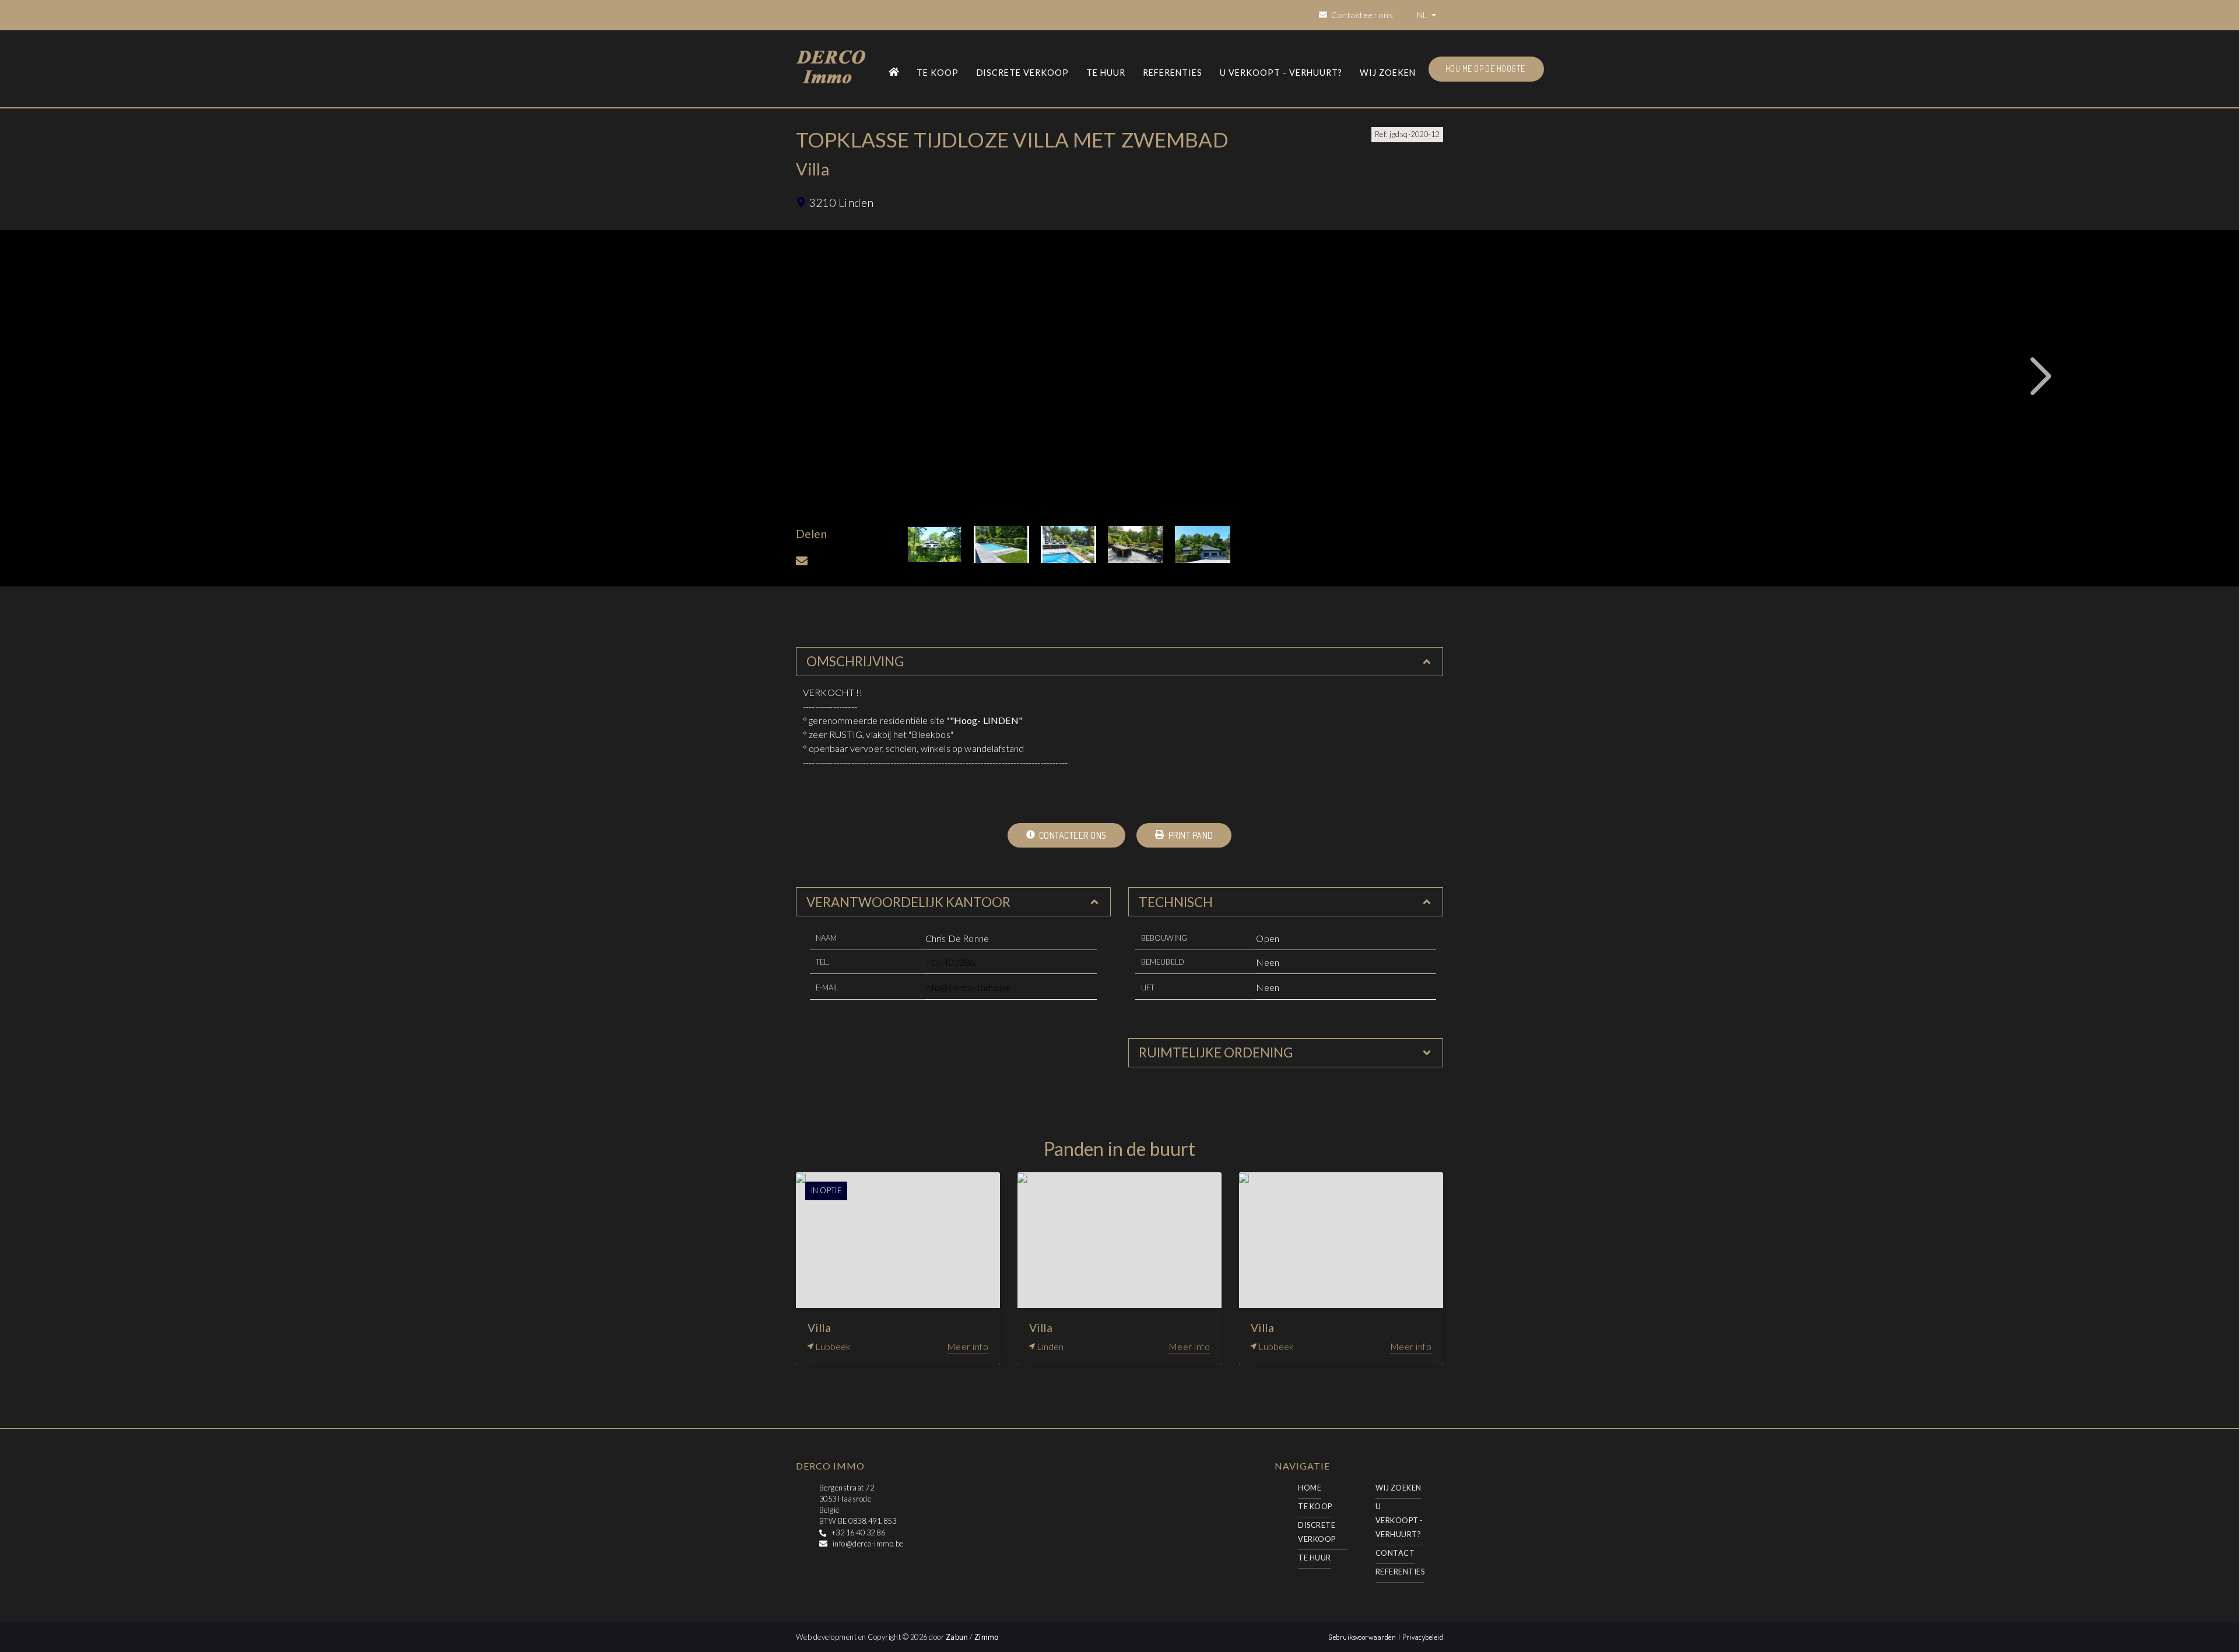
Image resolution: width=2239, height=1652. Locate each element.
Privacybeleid (1423, 1637)
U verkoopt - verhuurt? (1281, 73)
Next (2041, 377)
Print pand (1189, 835)
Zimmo (987, 1637)
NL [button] (1423, 15)
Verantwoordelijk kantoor (908, 902)
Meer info (968, 1346)
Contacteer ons (1072, 835)
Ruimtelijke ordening (1216, 1052)
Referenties (1173, 73)
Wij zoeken (1388, 73)
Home (1310, 1488)
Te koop (938, 73)
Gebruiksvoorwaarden (1363, 1637)
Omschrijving (855, 661)
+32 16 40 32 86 (858, 1533)
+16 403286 (950, 962)
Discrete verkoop (1023, 73)
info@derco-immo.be (968, 987)
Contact (1395, 1553)
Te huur (1106, 73)
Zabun (957, 1637)
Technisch (1176, 902)
